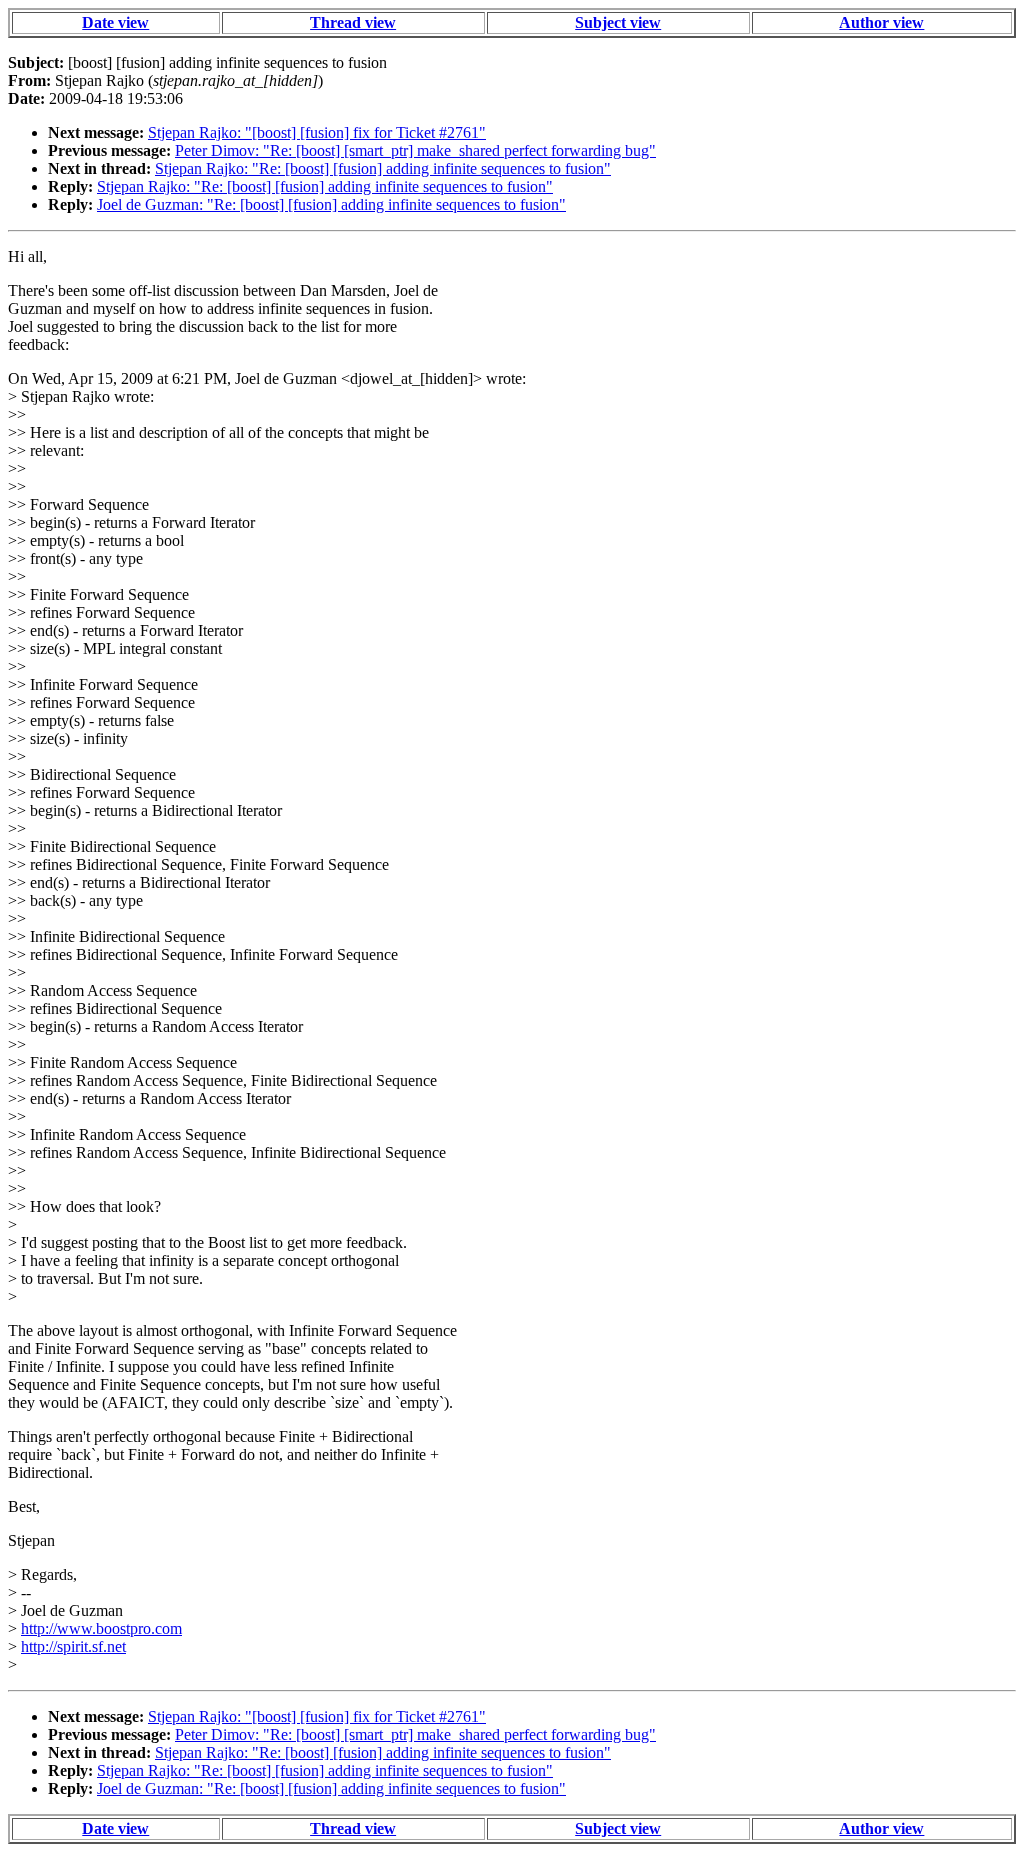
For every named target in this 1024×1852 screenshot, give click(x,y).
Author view (881, 22)
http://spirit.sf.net (73, 1646)
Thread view (353, 22)
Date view (115, 22)
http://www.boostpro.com (101, 1628)
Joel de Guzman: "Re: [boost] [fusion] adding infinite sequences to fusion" (331, 204)
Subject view (618, 22)
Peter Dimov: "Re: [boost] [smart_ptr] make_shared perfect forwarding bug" (415, 150)
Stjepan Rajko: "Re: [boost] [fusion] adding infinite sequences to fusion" (383, 168)
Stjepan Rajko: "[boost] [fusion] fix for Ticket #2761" (317, 132)
